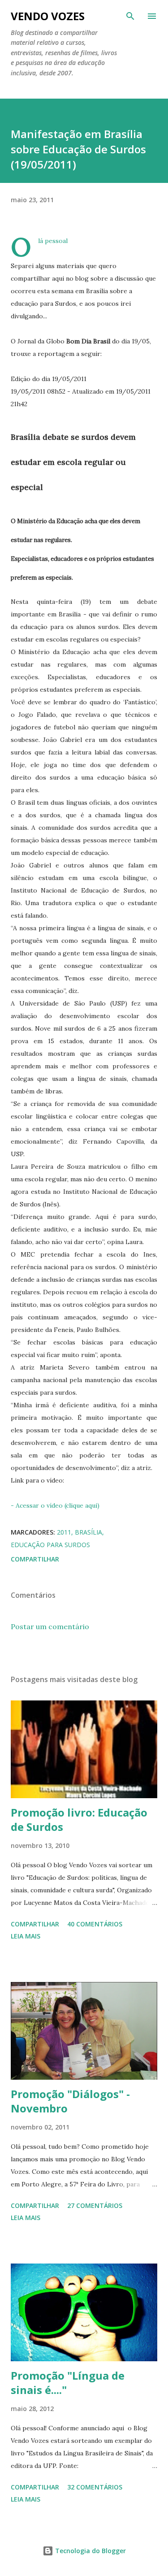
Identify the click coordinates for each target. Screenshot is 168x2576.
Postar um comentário (50, 1626)
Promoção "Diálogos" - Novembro (70, 2101)
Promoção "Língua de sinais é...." (68, 2383)
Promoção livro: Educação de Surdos (79, 1819)
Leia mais (26, 1936)
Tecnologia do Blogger (90, 2551)
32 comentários (95, 2487)
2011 (64, 1532)
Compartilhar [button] (35, 1559)
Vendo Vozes (48, 16)
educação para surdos (50, 1545)
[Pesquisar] (130, 16)
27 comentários (95, 2205)
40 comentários (95, 1924)
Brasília (88, 1532)
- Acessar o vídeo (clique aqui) (55, 1505)
